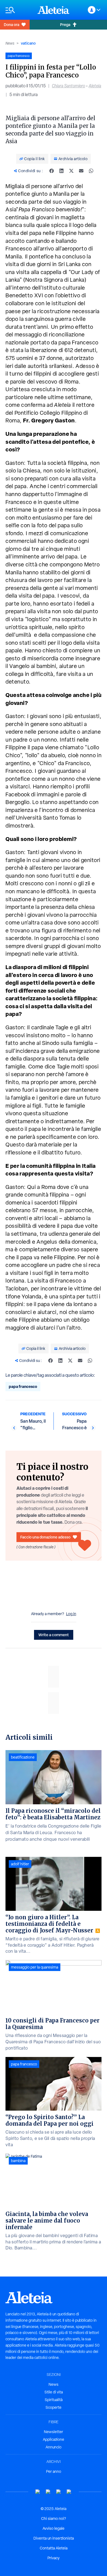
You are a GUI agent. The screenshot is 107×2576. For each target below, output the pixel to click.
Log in (71, 1614)
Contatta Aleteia (54, 2548)
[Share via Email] (81, 171)
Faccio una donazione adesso (45, 1537)
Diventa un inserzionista (54, 2538)
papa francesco (23, 1386)
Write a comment (54, 1635)
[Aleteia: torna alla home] (54, 10)
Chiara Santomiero (68, 86)
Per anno (54, 2471)
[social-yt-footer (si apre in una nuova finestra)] (38, 2492)
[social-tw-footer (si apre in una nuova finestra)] (59, 2492)
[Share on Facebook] (52, 171)
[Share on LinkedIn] (61, 171)
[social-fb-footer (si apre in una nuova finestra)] (48, 2492)
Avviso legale (54, 2528)
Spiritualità (54, 2400)
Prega (65, 25)
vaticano (28, 43)
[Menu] (19, 10)
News (10, 43)
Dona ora (12, 25)
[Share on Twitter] (71, 171)
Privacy (54, 2558)
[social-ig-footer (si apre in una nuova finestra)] (69, 2492)
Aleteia (95, 86)
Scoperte (54, 2407)
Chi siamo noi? (54, 2519)
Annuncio (54, 2447)
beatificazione (23, 1757)
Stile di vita (54, 2392)
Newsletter (54, 2432)
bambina (18, 2161)
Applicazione (54, 2439)
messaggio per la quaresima (35, 1967)
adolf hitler (20, 1864)
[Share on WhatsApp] (91, 171)
